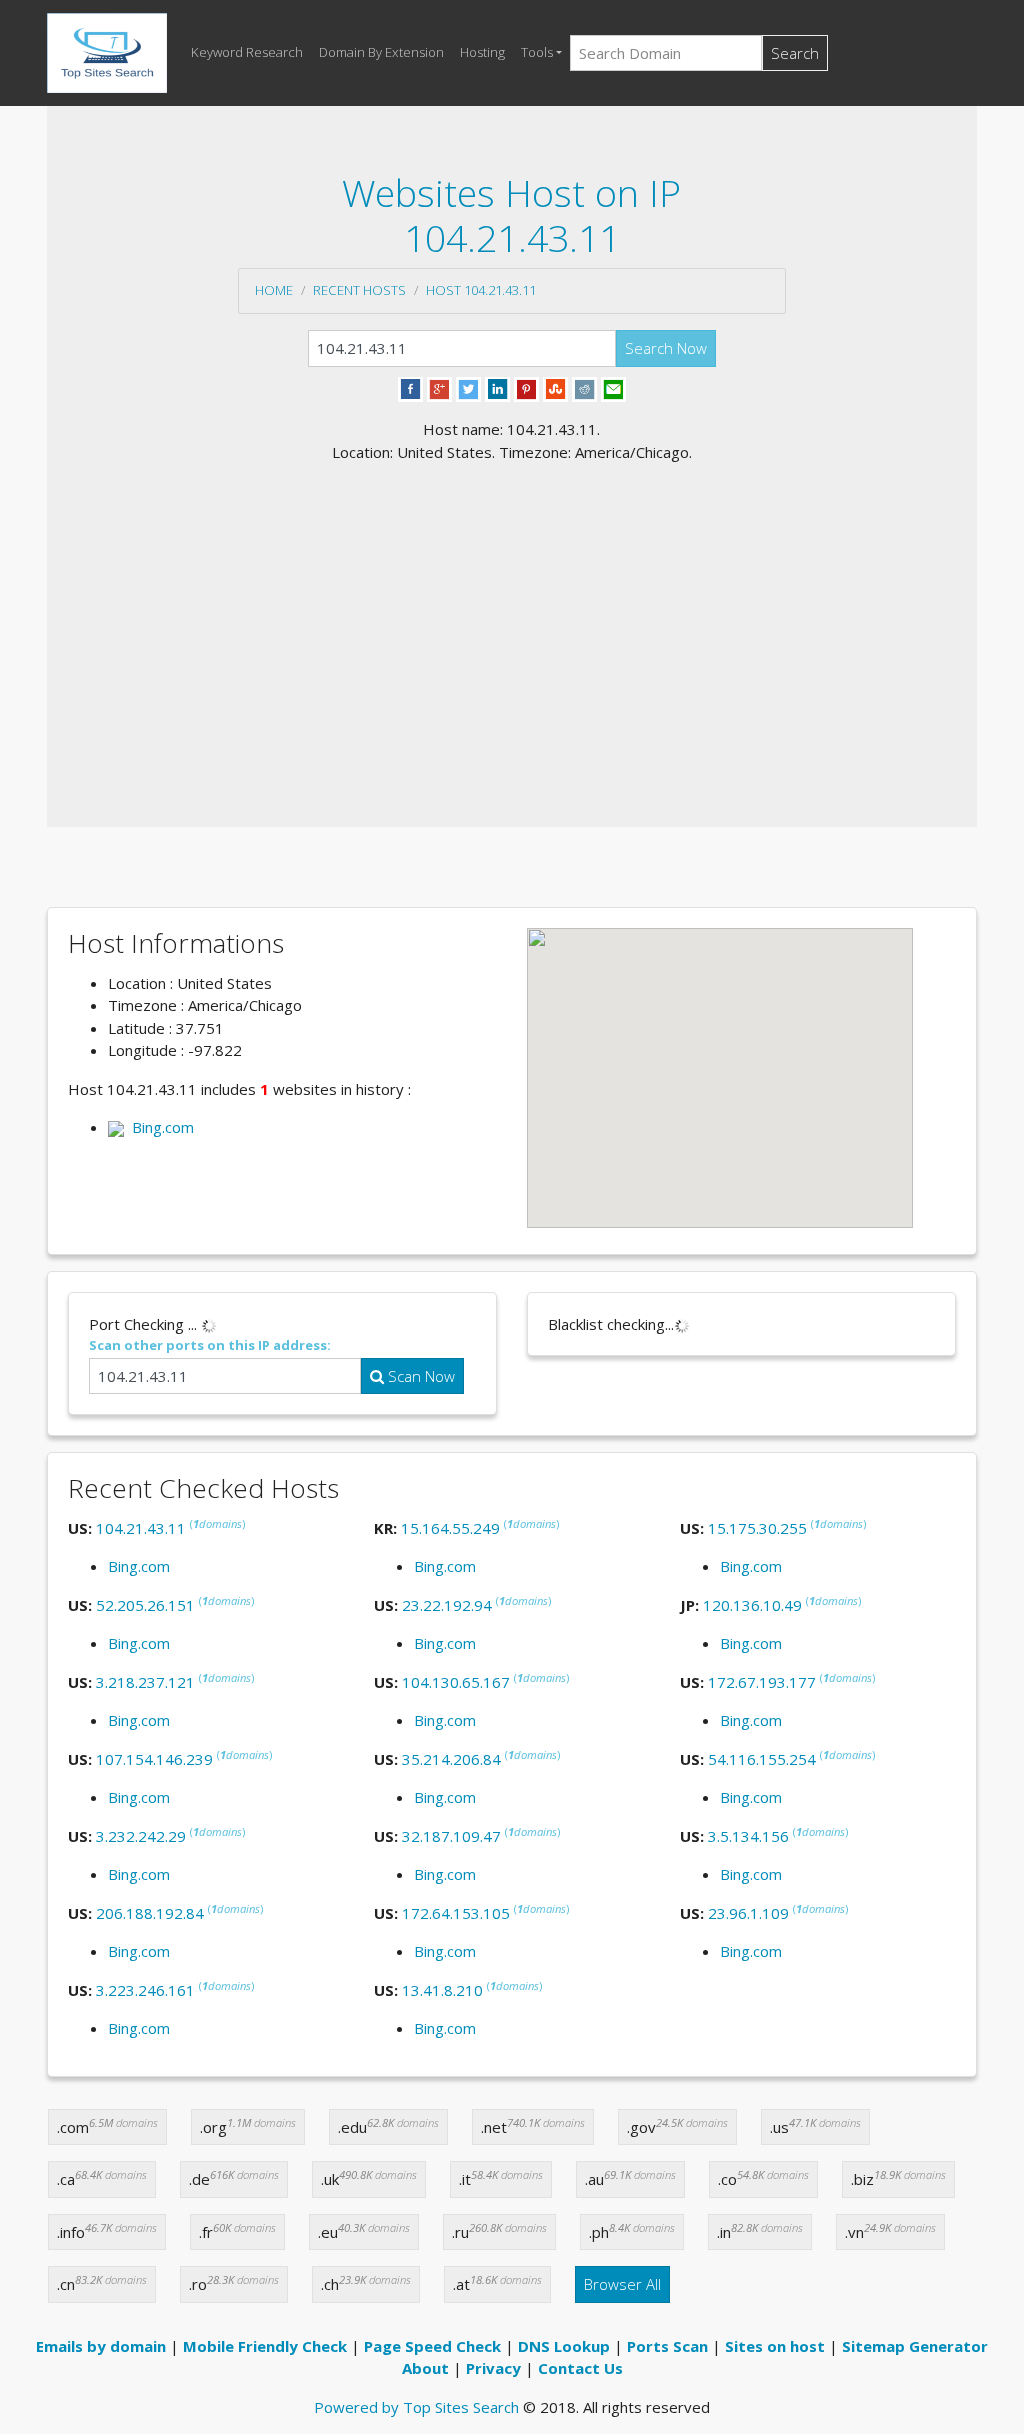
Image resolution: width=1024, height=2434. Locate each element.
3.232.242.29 (141, 1836)
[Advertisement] (512, 613)
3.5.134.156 (748, 1836)
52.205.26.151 (145, 1605)
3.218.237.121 (145, 1682)
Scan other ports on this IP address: (210, 1345)
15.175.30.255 (757, 1528)
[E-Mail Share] (613, 388)
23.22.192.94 (447, 1605)
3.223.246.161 (145, 1990)
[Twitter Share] (468, 388)
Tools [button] (537, 52)
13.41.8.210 (442, 1990)
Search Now (666, 348)
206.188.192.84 (150, 1913)
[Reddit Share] (584, 388)
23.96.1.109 (748, 1913)
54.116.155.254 (762, 1759)
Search (795, 53)
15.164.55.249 (450, 1528)
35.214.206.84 (451, 1759)
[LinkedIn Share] (497, 388)
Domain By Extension (381, 52)
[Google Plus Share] (439, 388)
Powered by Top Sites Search (416, 2407)
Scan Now (419, 1376)
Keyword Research (247, 52)
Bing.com (159, 1127)
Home (274, 290)
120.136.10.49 (752, 1605)
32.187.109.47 (451, 1836)
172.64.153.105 (456, 1913)
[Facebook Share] (410, 388)
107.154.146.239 (154, 1759)
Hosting (482, 52)
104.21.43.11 (141, 1528)
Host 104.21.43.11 (481, 290)
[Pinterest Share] (526, 388)
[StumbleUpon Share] (555, 388)
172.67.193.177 (762, 1682)
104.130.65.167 (456, 1682)
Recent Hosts (359, 290)
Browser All (622, 2284)
